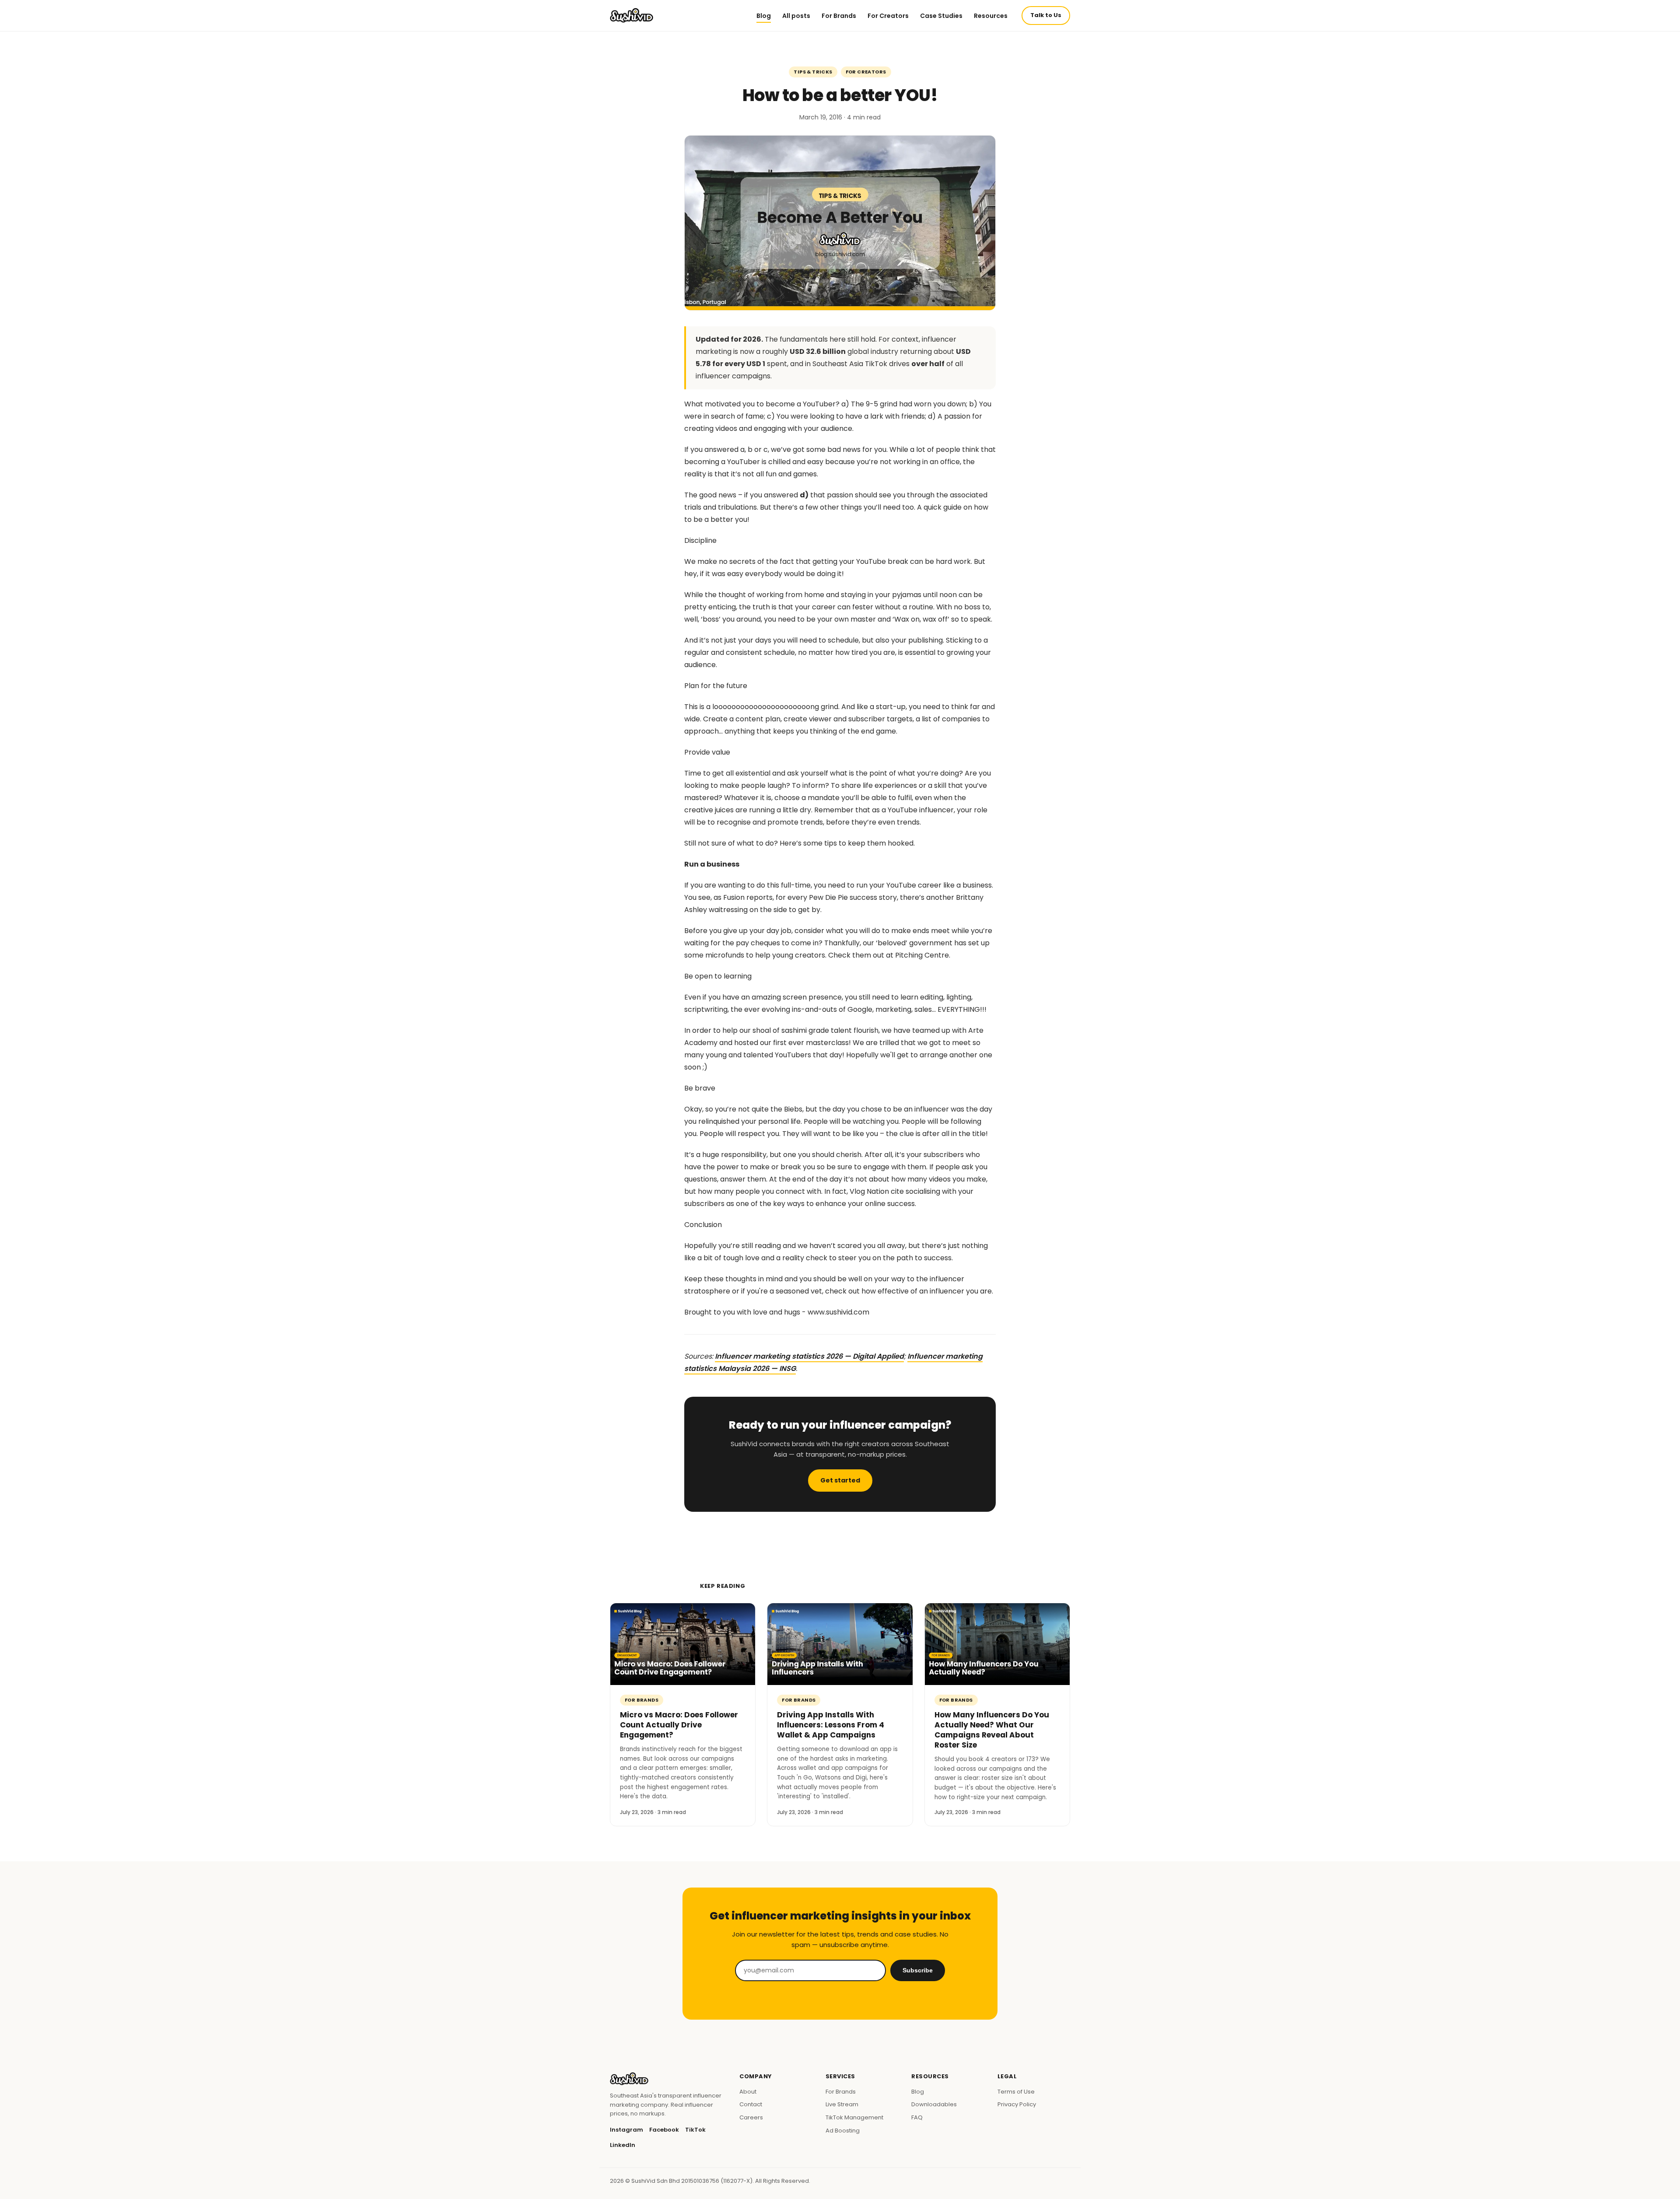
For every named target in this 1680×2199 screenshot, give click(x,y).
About (748, 2092)
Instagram (626, 2130)
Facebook (664, 2130)
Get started (840, 1480)
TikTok (695, 2130)
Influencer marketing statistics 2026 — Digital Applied (809, 1356)
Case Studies (941, 16)
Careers (751, 2117)
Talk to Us (1046, 15)
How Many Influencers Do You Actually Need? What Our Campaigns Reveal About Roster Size (992, 1730)
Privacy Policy (1017, 2104)
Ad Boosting (843, 2131)
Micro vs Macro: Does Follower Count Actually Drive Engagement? (679, 1725)
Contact (751, 2104)
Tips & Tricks (813, 72)
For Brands (839, 16)
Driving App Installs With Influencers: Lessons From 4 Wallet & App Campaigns (831, 1725)
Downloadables (934, 2104)
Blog (764, 16)
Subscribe (918, 1970)
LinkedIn (623, 2145)
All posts (796, 16)
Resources (991, 16)
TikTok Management (854, 2117)
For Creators (888, 16)
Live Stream (842, 2104)
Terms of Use (1016, 2092)
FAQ (917, 2117)
